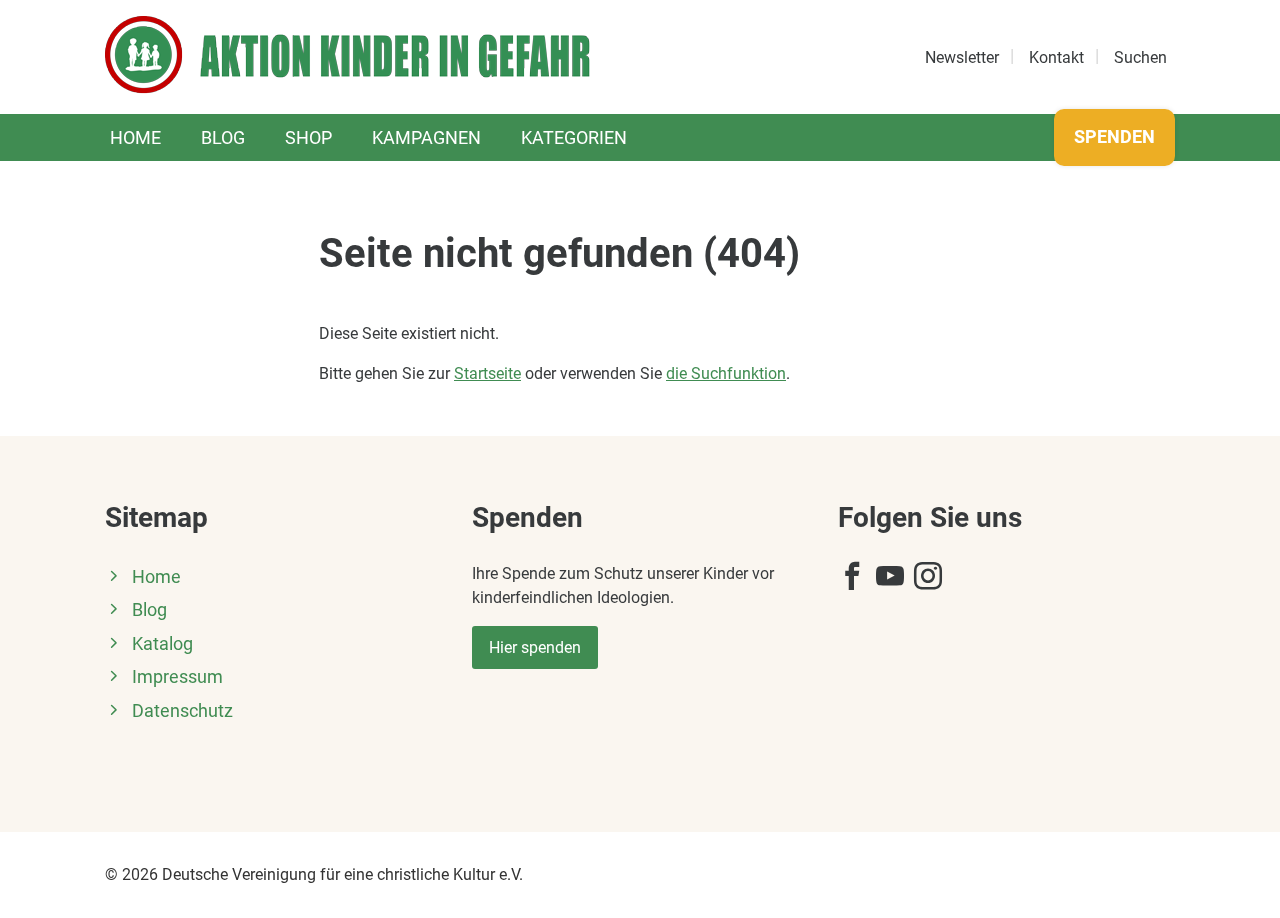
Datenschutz (182, 711)
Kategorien (574, 137)
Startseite (487, 373)
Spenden (1114, 136)
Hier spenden (535, 647)
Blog (223, 137)
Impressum (177, 677)
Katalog (162, 644)
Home (135, 137)
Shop (308, 137)
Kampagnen (426, 137)
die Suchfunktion (726, 373)
